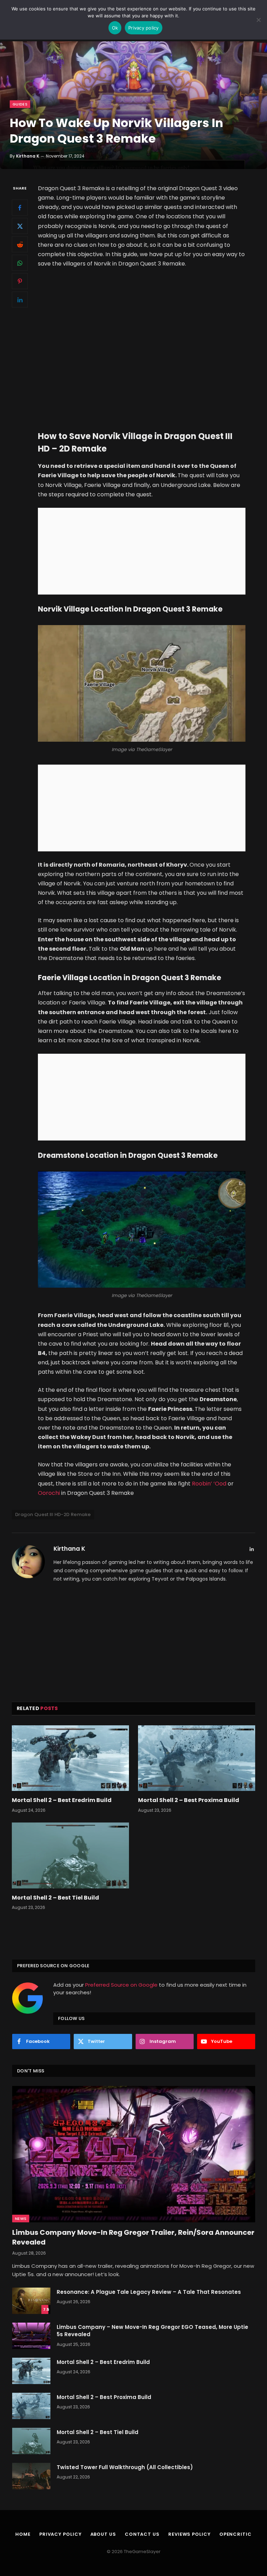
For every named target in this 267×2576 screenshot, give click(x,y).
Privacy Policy (60, 2534)
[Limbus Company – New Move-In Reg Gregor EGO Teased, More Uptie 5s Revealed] (31, 2336)
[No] (258, 20)
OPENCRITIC (236, 2534)
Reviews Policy (189, 2534)
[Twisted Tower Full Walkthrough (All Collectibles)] (31, 2476)
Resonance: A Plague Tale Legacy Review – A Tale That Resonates (149, 2292)
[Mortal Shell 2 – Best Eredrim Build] (70, 1758)
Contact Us (142, 2534)
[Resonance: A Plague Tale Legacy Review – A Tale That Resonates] (31, 2301)
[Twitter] (20, 226)
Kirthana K (28, 156)
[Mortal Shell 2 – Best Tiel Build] (70, 1855)
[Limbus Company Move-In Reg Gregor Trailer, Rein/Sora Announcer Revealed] (134, 2154)
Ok (115, 28)
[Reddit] (20, 244)
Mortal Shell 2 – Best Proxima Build (189, 1800)
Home (23, 2534)
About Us (103, 2534)
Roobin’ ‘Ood (209, 1484)
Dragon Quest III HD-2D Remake (53, 1514)
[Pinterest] (20, 281)
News (21, 2219)
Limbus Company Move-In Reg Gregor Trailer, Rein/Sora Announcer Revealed (133, 2237)
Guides (20, 104)
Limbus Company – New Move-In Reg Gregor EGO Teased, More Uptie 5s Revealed (152, 2331)
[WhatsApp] (20, 263)
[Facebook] (20, 208)
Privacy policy (144, 28)
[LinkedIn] (20, 300)
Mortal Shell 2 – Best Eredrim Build (62, 1800)
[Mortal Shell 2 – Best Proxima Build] (197, 1758)
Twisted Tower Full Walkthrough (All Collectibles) (125, 2467)
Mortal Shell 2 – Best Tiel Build (55, 1898)
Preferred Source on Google (121, 1985)
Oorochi (50, 1493)
